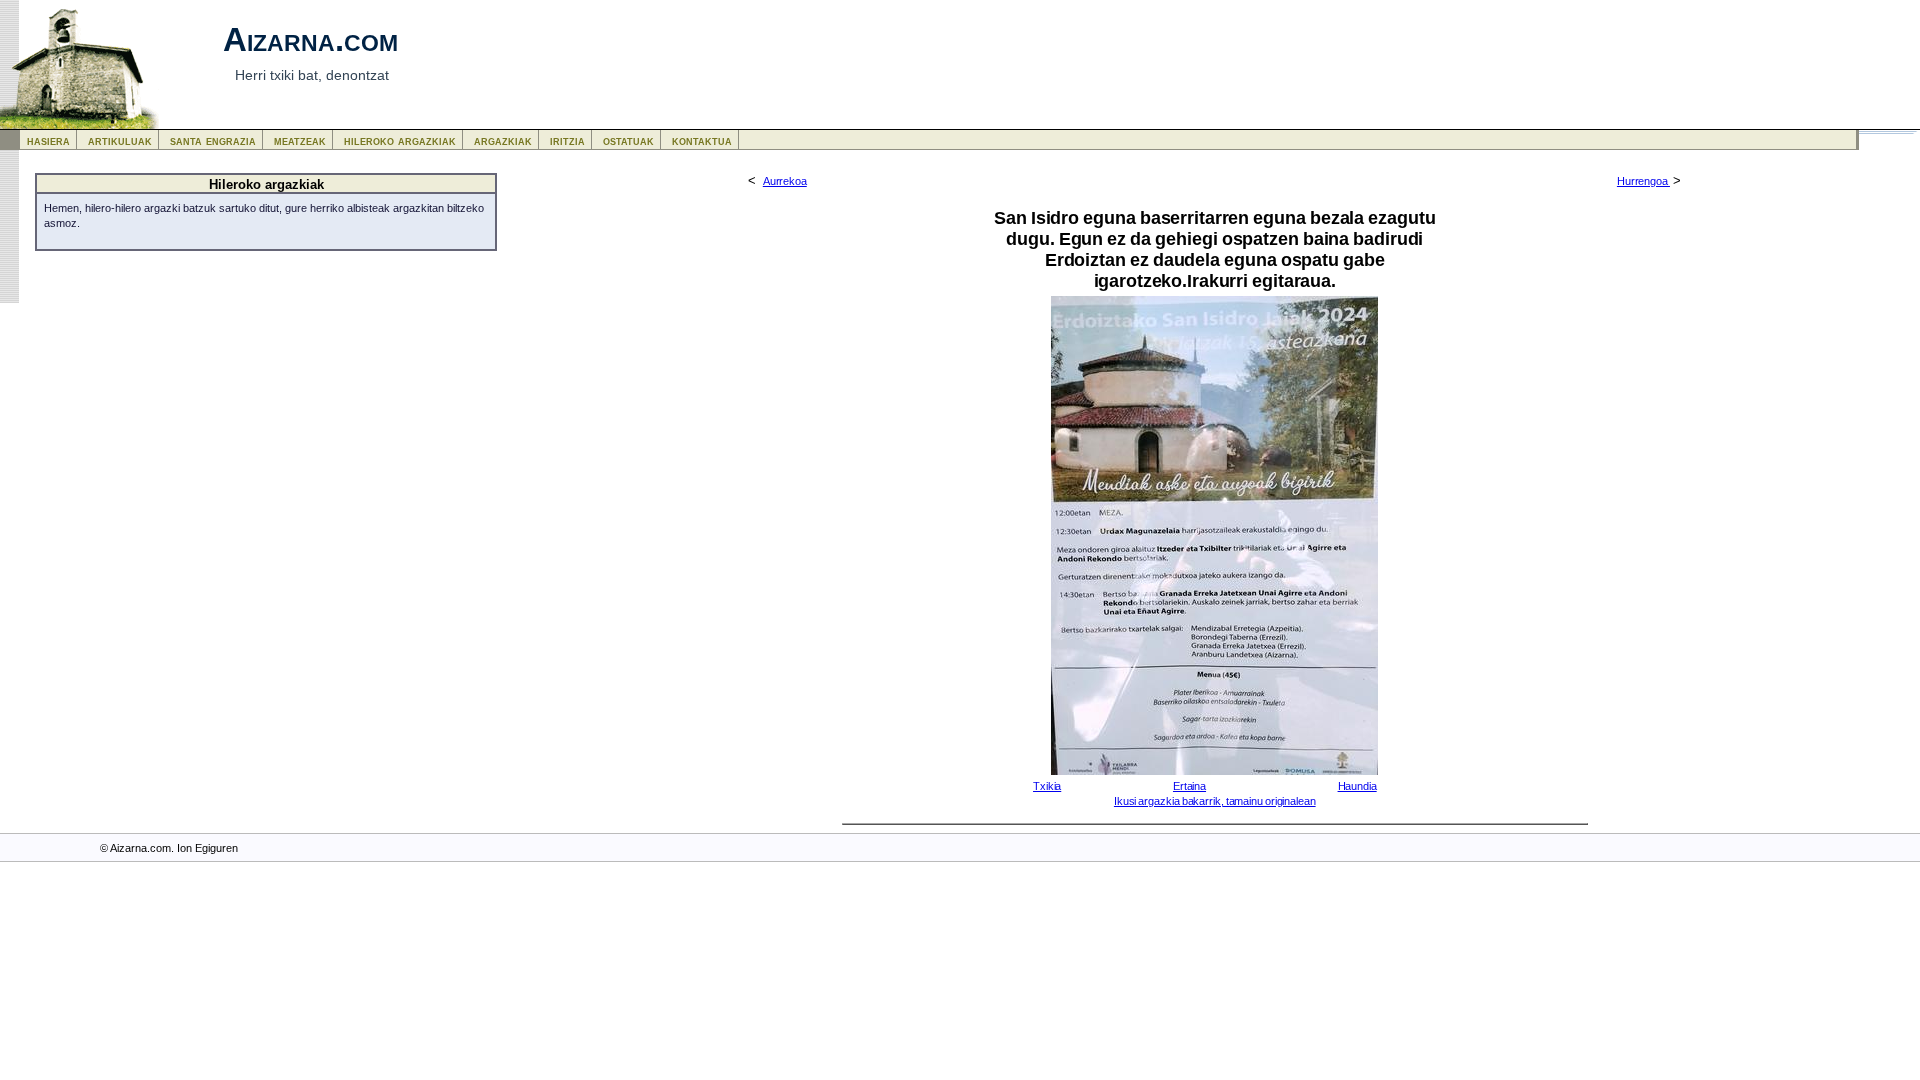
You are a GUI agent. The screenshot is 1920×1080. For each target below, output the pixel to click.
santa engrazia (213, 140)
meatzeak (300, 140)
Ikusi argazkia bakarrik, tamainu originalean (1215, 801)
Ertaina (1189, 786)
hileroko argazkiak (400, 140)
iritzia (567, 140)
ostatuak (628, 140)
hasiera (48, 140)
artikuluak (120, 140)
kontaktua (702, 140)
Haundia (1357, 786)
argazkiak (503, 140)
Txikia (1047, 786)
